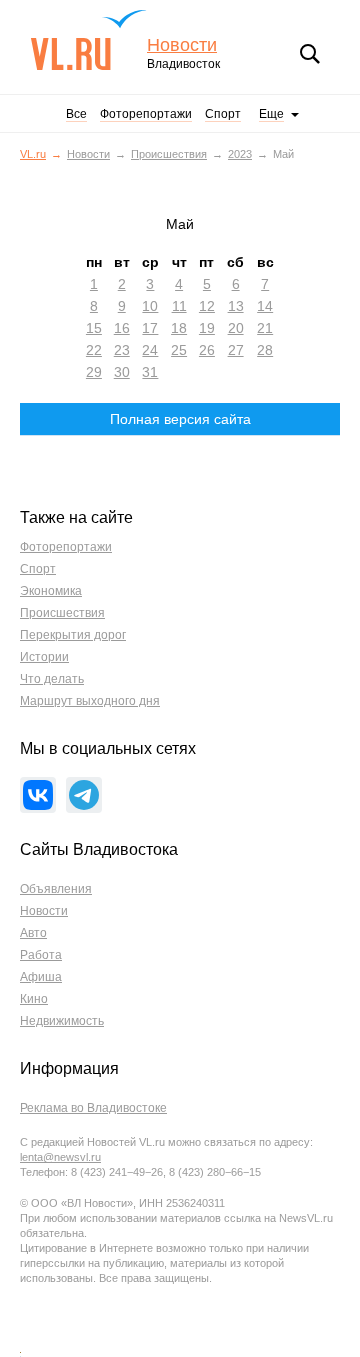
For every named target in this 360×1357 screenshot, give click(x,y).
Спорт (223, 114)
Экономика (51, 591)
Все (76, 114)
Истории (44, 657)
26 (207, 350)
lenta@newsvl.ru (60, 1157)
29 (94, 372)
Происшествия (169, 154)
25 (179, 350)
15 (94, 328)
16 (122, 328)
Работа (41, 955)
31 (150, 372)
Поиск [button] (310, 54)
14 (265, 306)
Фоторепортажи (146, 114)
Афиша (41, 977)
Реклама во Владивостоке (93, 1108)
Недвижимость (62, 1021)
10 (150, 306)
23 (122, 350)
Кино (34, 999)
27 (236, 350)
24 (150, 350)
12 (207, 306)
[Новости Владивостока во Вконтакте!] (38, 795)
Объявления (56, 889)
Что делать (52, 679)
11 (179, 306)
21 (265, 328)
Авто (33, 933)
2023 (240, 154)
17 (150, 328)
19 (207, 328)
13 (236, 306)
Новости (182, 45)
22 (94, 350)
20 (236, 328)
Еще (271, 114)
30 (122, 372)
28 (265, 350)
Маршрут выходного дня (90, 701)
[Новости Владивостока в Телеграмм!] (84, 795)
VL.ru (88, 40)
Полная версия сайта (180, 419)
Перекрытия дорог (73, 635)
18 (179, 328)
